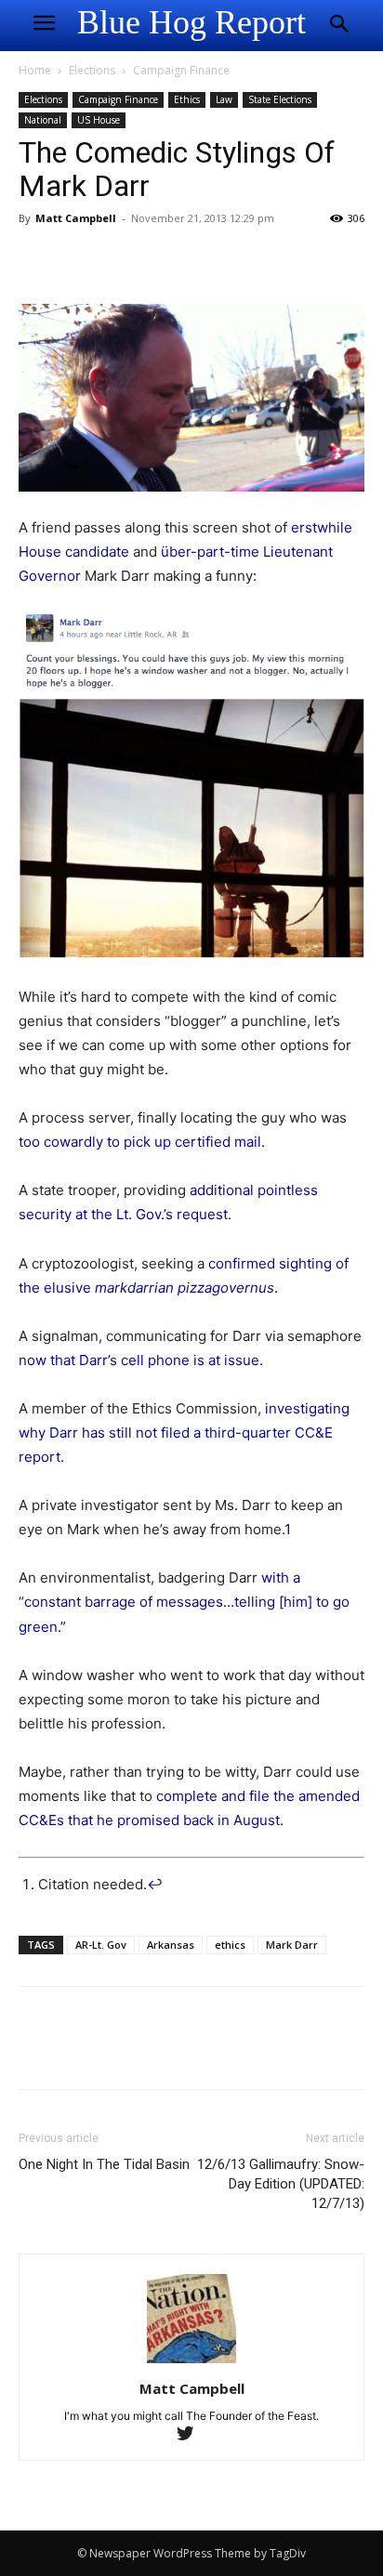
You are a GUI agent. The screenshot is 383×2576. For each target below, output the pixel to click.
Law (224, 99)
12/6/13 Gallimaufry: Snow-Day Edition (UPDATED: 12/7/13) (281, 2184)
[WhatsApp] (165, 260)
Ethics (187, 99)
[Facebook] (37, 260)
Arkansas (171, 1945)
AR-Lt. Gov (101, 1945)
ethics (230, 1945)
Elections (92, 70)
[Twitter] (80, 260)
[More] (252, 260)
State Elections (280, 99)
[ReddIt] (208, 260)
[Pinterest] (123, 260)
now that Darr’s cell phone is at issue (139, 1360)
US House (99, 120)
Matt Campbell (76, 218)
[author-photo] (191, 2363)
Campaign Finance (181, 70)
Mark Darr (292, 1945)
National (43, 120)
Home (35, 70)
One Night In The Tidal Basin (104, 2164)
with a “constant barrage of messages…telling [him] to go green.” (184, 1602)
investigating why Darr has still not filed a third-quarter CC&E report (184, 1433)
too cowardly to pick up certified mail (140, 1142)
